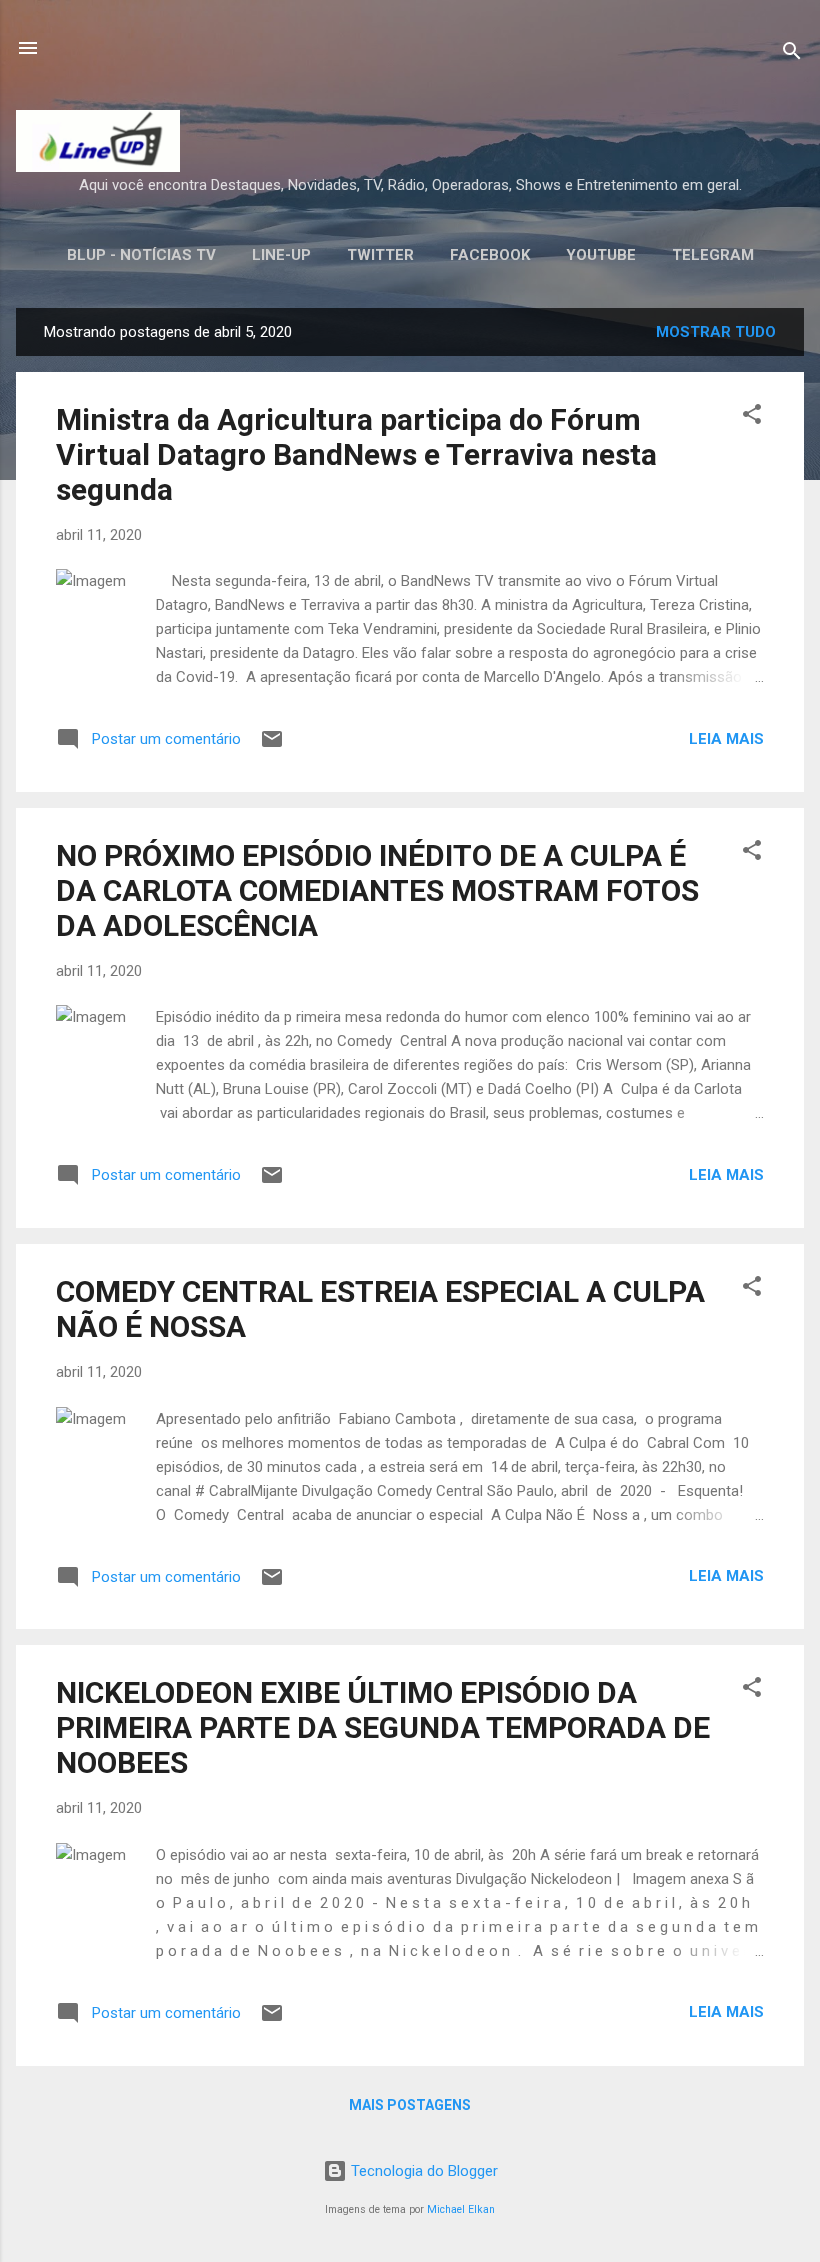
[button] (752, 417)
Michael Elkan (461, 2209)
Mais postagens (410, 2105)
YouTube (601, 255)
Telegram (713, 255)
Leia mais (726, 739)
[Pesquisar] (792, 54)
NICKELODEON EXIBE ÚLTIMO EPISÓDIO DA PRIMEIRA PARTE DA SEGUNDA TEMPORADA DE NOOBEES (383, 1727)
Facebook (490, 255)
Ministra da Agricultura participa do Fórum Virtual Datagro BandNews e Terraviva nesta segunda (356, 454)
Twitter (380, 255)
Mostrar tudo (716, 332)
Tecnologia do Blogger (422, 2171)
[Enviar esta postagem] (272, 746)
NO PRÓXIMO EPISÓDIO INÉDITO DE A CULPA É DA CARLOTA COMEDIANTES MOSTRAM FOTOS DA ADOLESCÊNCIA (377, 890)
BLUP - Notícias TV (141, 255)
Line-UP (281, 255)
